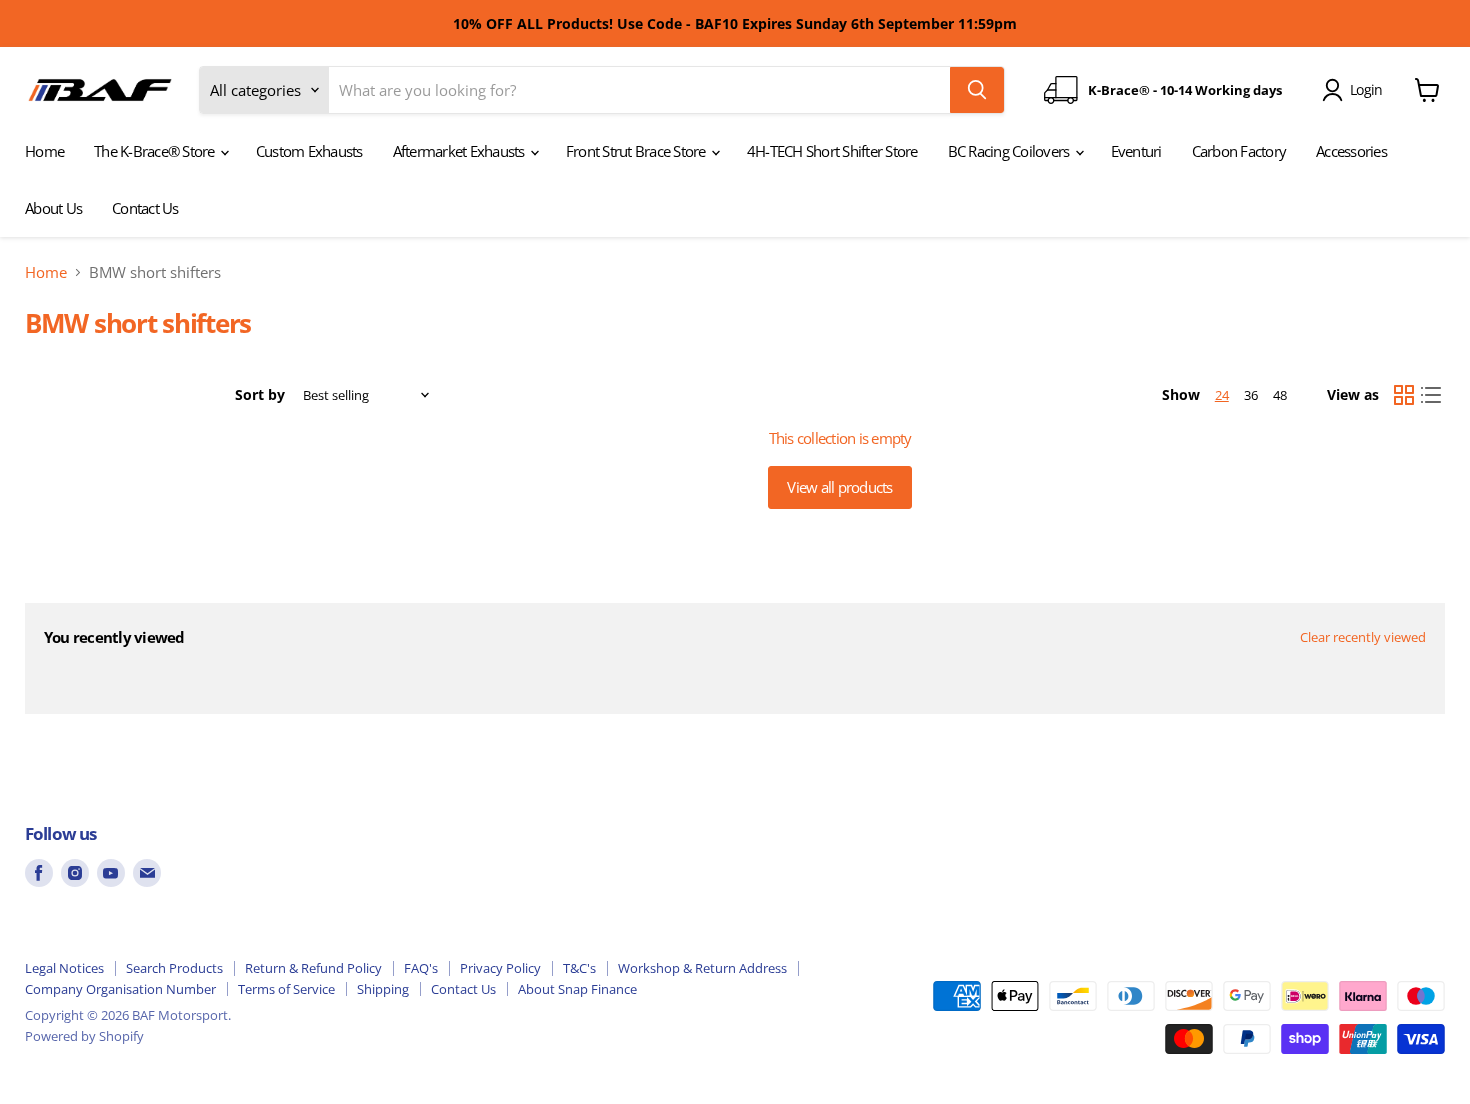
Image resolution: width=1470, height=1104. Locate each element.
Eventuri (1136, 151)
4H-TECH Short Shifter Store (832, 151)
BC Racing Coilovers (1010, 151)
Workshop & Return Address (702, 968)
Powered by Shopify (84, 1036)
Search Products (174, 968)
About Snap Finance (577, 989)
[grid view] (1404, 395)
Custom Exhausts (309, 151)
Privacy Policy (500, 968)
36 (1251, 395)
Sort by (260, 395)
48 (1280, 395)
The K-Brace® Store (156, 151)
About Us (53, 208)
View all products (839, 487)
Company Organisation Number (120, 989)
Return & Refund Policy (313, 968)
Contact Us (145, 208)
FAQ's (421, 968)
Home (44, 151)
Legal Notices (64, 968)
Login (1366, 89)
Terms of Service (286, 989)
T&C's (579, 968)
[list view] (1432, 395)
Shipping (383, 989)
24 (1222, 395)
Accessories (1351, 151)
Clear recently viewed (1363, 637)
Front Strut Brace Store (637, 151)
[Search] (977, 90)
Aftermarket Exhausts (460, 151)
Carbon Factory (1239, 151)
